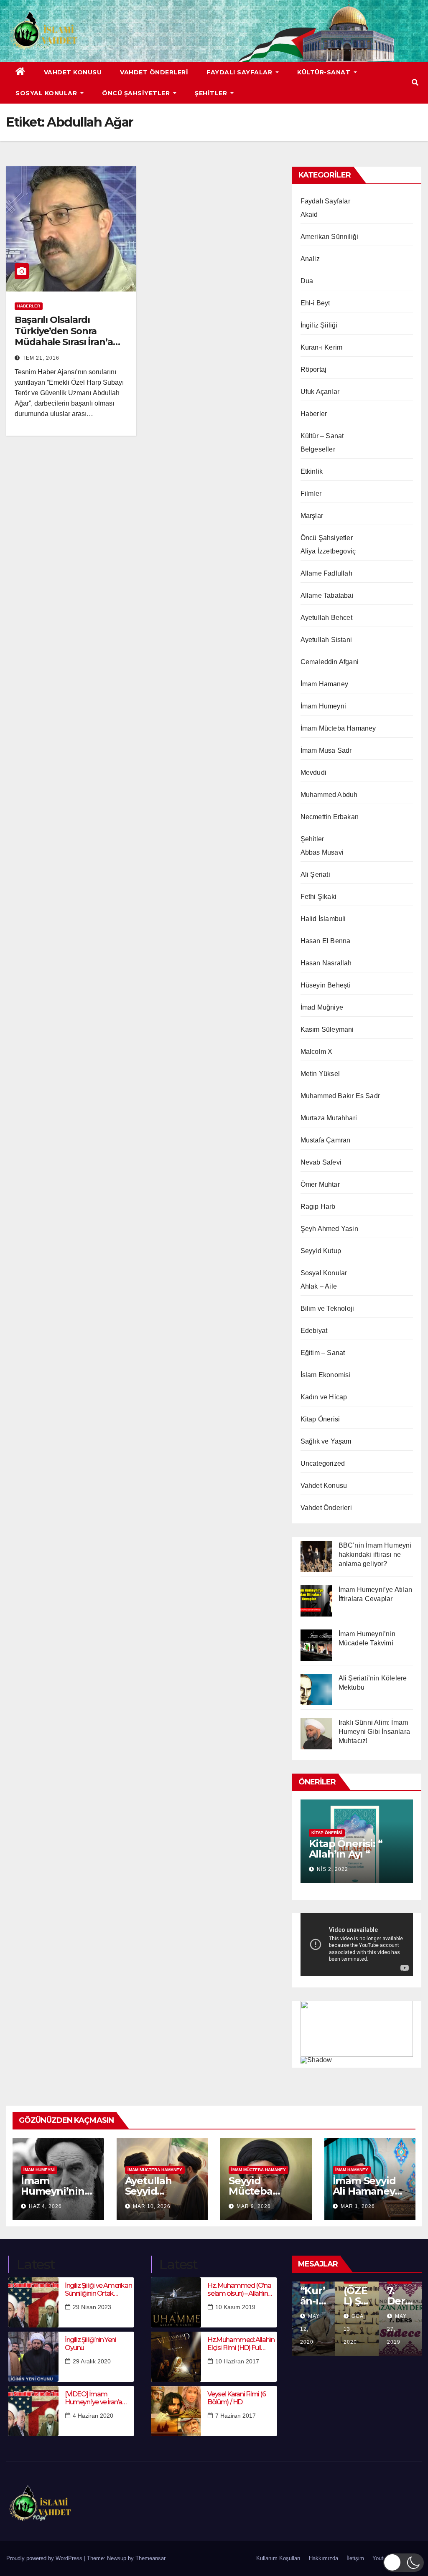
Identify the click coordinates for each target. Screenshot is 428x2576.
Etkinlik (312, 471)
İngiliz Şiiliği (319, 325)
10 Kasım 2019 (235, 2307)
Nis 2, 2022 (332, 1869)
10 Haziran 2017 (237, 2361)
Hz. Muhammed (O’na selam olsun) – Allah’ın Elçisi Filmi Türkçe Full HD (239, 2289)
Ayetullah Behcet (326, 618)
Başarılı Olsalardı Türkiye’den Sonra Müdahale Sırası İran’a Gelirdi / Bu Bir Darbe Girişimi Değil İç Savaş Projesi (64, 347)
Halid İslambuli (323, 919)
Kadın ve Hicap (324, 1397)
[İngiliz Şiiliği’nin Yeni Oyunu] (33, 2357)
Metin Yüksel (320, 1074)
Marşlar (312, 516)
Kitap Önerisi (320, 1419)
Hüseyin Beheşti (326, 985)
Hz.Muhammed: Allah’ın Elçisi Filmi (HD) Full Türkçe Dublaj (241, 2344)
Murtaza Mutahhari (329, 1118)
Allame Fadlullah (326, 573)
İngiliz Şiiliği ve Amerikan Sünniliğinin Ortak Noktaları (98, 2289)
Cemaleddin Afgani (330, 662)
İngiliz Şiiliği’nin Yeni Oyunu (90, 2344)
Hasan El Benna (326, 941)
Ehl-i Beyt (315, 303)
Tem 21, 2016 (41, 358)
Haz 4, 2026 (45, 2206)
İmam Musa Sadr (326, 750)
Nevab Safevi (321, 1162)
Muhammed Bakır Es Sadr (340, 1096)
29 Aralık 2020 (92, 2361)
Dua (307, 281)
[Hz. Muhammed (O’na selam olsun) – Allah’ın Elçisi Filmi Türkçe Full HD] (176, 2302)
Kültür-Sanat (325, 72)
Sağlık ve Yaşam (326, 1441)
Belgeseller (318, 449)
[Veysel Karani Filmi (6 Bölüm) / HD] (176, 2411)
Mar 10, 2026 (152, 2206)
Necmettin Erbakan (330, 817)
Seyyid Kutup (321, 1251)
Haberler (29, 306)
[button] (415, 82)
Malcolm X (317, 1052)
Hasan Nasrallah (326, 963)
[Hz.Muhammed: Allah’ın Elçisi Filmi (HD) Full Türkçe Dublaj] (176, 2357)
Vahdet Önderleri (154, 72)
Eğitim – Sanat (323, 1353)
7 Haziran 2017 (236, 2416)
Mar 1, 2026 (358, 2206)
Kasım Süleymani (327, 1029)
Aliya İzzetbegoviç (328, 551)
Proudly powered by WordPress (45, 2558)
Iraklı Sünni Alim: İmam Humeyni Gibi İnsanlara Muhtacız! (374, 1732)
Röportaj (314, 369)
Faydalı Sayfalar (240, 72)
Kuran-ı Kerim (322, 347)
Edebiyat (314, 1331)
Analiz (310, 259)
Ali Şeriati (315, 874)
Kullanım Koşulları (278, 2558)
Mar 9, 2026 (254, 2206)
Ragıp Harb (318, 1207)
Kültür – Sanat (322, 436)
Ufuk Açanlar (320, 392)
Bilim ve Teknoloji (327, 1308)
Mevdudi (313, 773)
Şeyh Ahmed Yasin (329, 1229)
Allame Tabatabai (327, 595)
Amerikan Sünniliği (330, 237)
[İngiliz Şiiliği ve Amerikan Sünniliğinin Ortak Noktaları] (33, 2302)
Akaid (309, 214)
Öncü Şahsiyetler (137, 93)
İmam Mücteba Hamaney (338, 728)
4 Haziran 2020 (93, 2416)
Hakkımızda (324, 2558)
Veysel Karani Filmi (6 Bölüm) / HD (236, 2398)
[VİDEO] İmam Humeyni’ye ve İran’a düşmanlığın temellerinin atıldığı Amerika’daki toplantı (99, 2398)
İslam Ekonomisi (326, 1375)
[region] (357, 2032)
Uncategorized (323, 1463)
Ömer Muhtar (320, 1184)
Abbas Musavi (322, 852)
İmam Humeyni (323, 706)
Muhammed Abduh (329, 795)
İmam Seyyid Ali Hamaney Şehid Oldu (364, 2191)
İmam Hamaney (324, 684)
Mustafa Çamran (326, 1140)
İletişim (355, 2558)
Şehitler (212, 93)
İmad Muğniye (322, 1007)
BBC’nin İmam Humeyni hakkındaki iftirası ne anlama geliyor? (375, 1554)
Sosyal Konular (47, 93)
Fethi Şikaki (318, 897)
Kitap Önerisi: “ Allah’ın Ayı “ (346, 1849)
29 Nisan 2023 (92, 2307)
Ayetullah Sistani (326, 640)
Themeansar (150, 2558)
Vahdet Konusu (73, 72)
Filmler (311, 494)
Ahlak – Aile (319, 1286)
